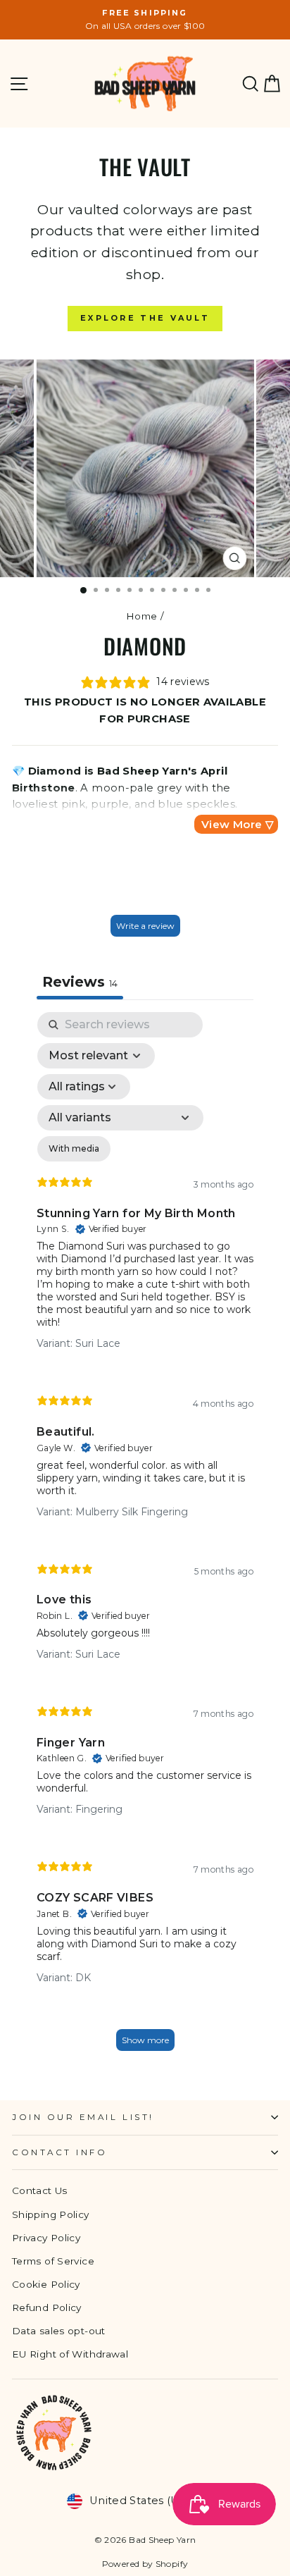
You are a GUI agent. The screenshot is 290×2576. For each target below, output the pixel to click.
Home (141, 616)
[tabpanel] (145, 1538)
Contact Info (59, 2152)
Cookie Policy (46, 2284)
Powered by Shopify (145, 2564)
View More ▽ (238, 824)
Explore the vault (145, 318)
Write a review (145, 926)
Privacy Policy (46, 2238)
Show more (145, 2040)
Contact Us (40, 2190)
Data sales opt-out (59, 2331)
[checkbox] (74, 1149)
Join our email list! (83, 2117)
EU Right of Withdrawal (70, 2354)
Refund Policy (47, 2307)
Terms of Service (53, 2261)
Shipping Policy (51, 2214)
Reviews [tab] (80, 982)
